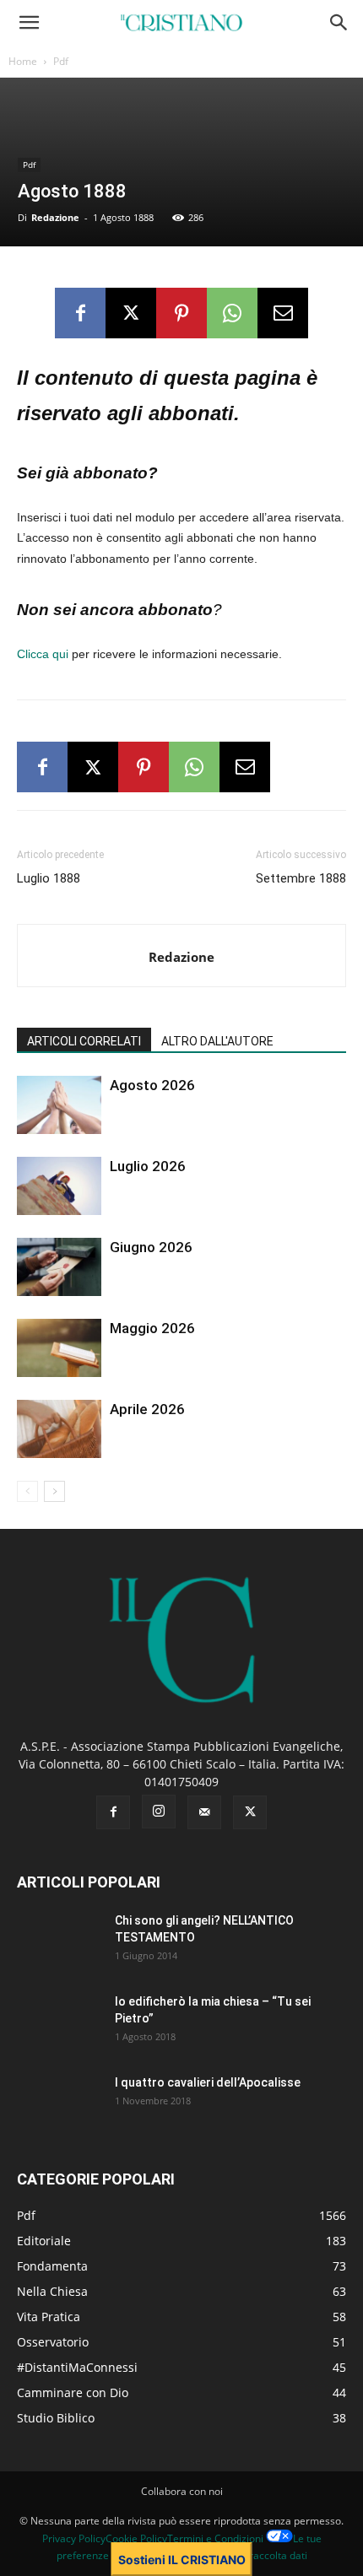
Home (23, 61)
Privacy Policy (74, 2538)
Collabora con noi (182, 2491)
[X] (131, 313)
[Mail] (204, 1812)
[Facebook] (80, 313)
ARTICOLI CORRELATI (84, 1041)
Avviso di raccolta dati (256, 2555)
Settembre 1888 (301, 878)
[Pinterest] (181, 313)
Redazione (55, 217)
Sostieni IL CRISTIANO (182, 2560)
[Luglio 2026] (59, 1186)
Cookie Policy (136, 2538)
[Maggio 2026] (59, 1348)
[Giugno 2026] (59, 1267)
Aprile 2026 (147, 1409)
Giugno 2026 (151, 1247)
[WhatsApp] (232, 313)
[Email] (283, 313)
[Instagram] (159, 1812)
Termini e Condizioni (215, 2538)
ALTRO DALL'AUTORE (217, 1041)
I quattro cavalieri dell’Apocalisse (208, 2082)
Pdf (61, 61)
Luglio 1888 (49, 878)
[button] (29, 23)
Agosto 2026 (152, 1085)
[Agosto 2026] (59, 1105)
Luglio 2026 (148, 1166)
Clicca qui (43, 654)
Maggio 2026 (152, 1328)
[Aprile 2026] (59, 1429)
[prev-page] (27, 1491)
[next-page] (54, 1491)
